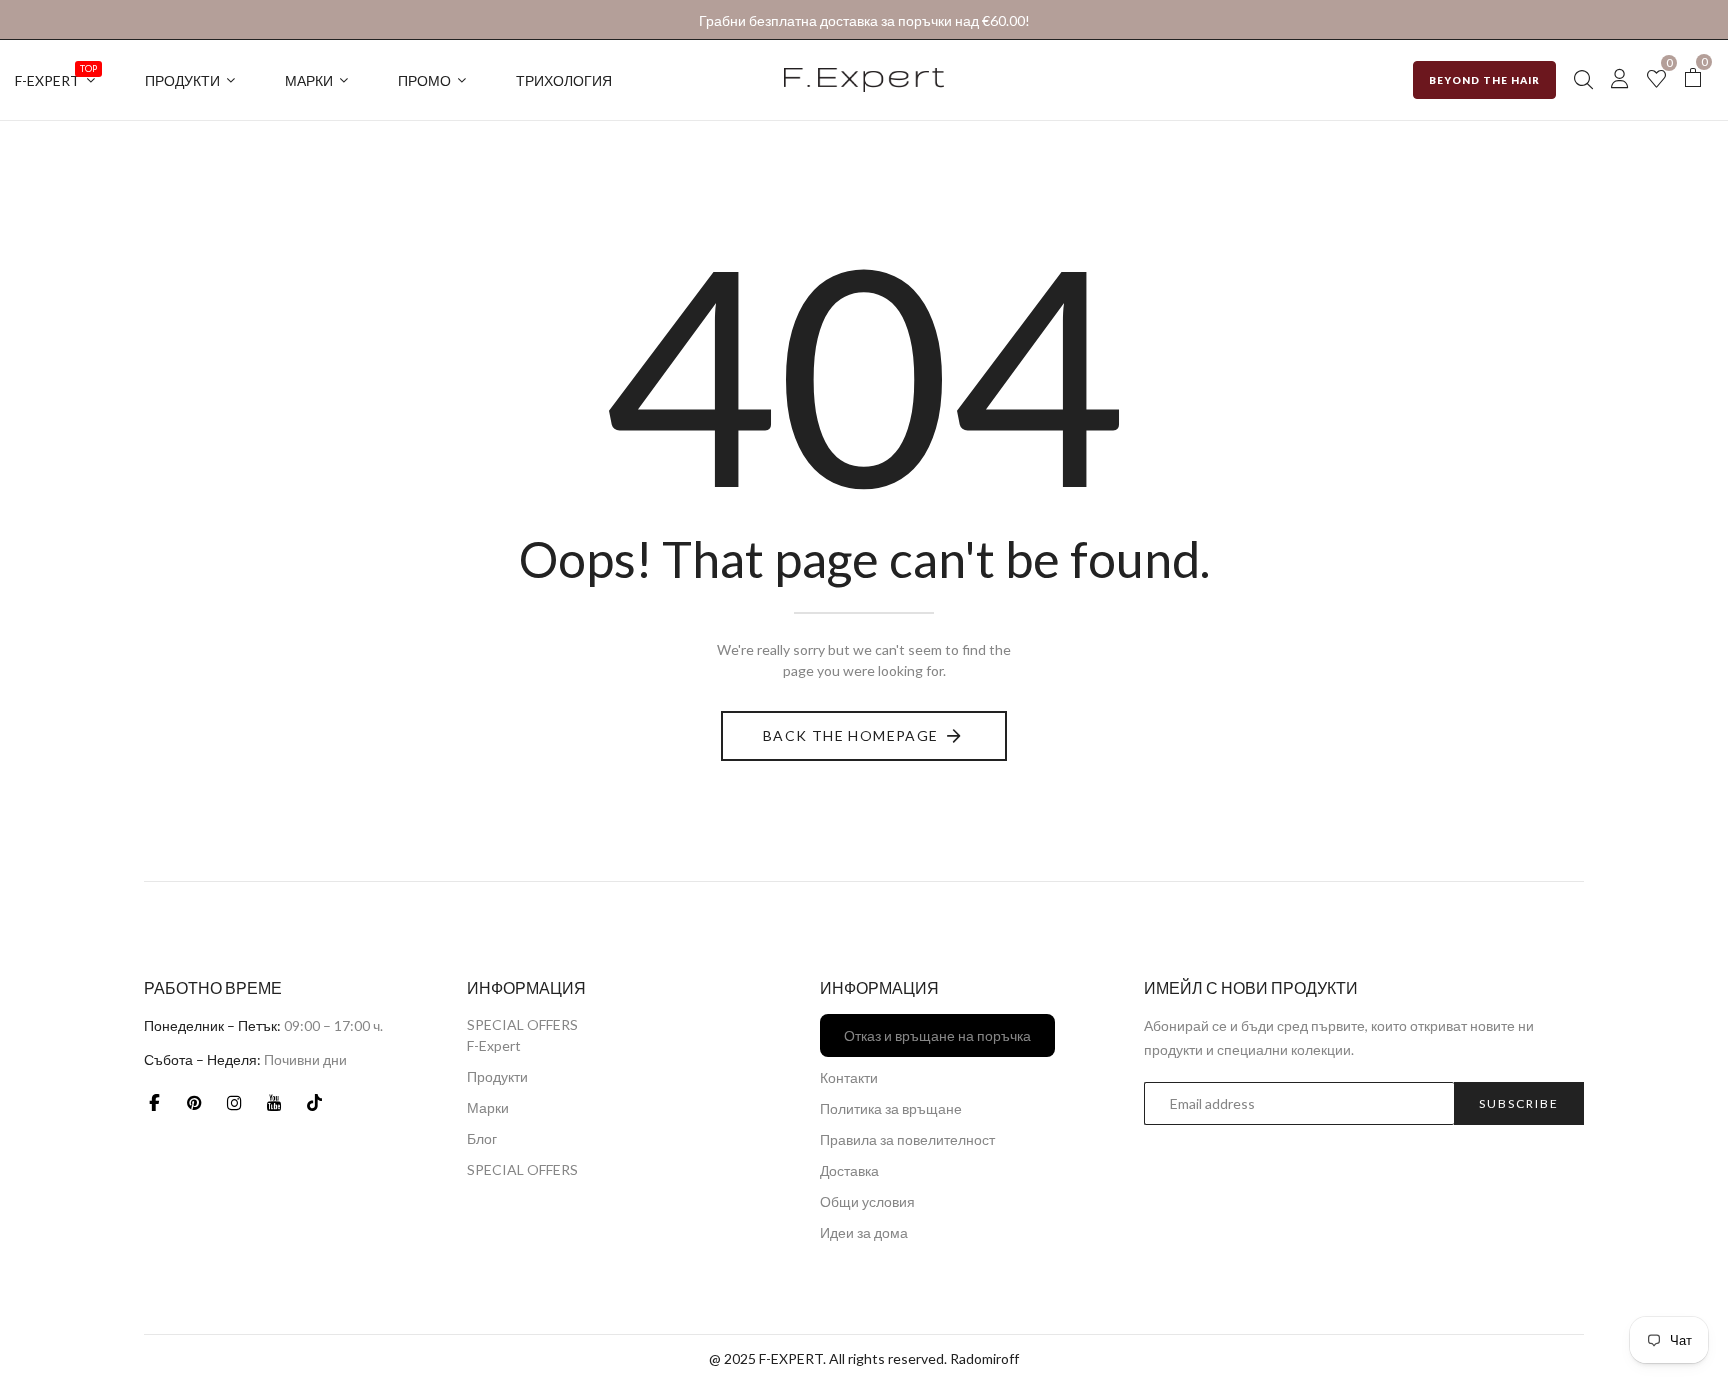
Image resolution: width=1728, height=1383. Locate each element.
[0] (1656, 80)
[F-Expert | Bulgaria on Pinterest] (194, 1102)
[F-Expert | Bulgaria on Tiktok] (314, 1102)
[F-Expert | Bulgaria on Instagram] (234, 1102)
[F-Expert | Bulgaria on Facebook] (154, 1102)
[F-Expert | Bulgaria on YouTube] (274, 1102)
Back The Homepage (851, 735)
